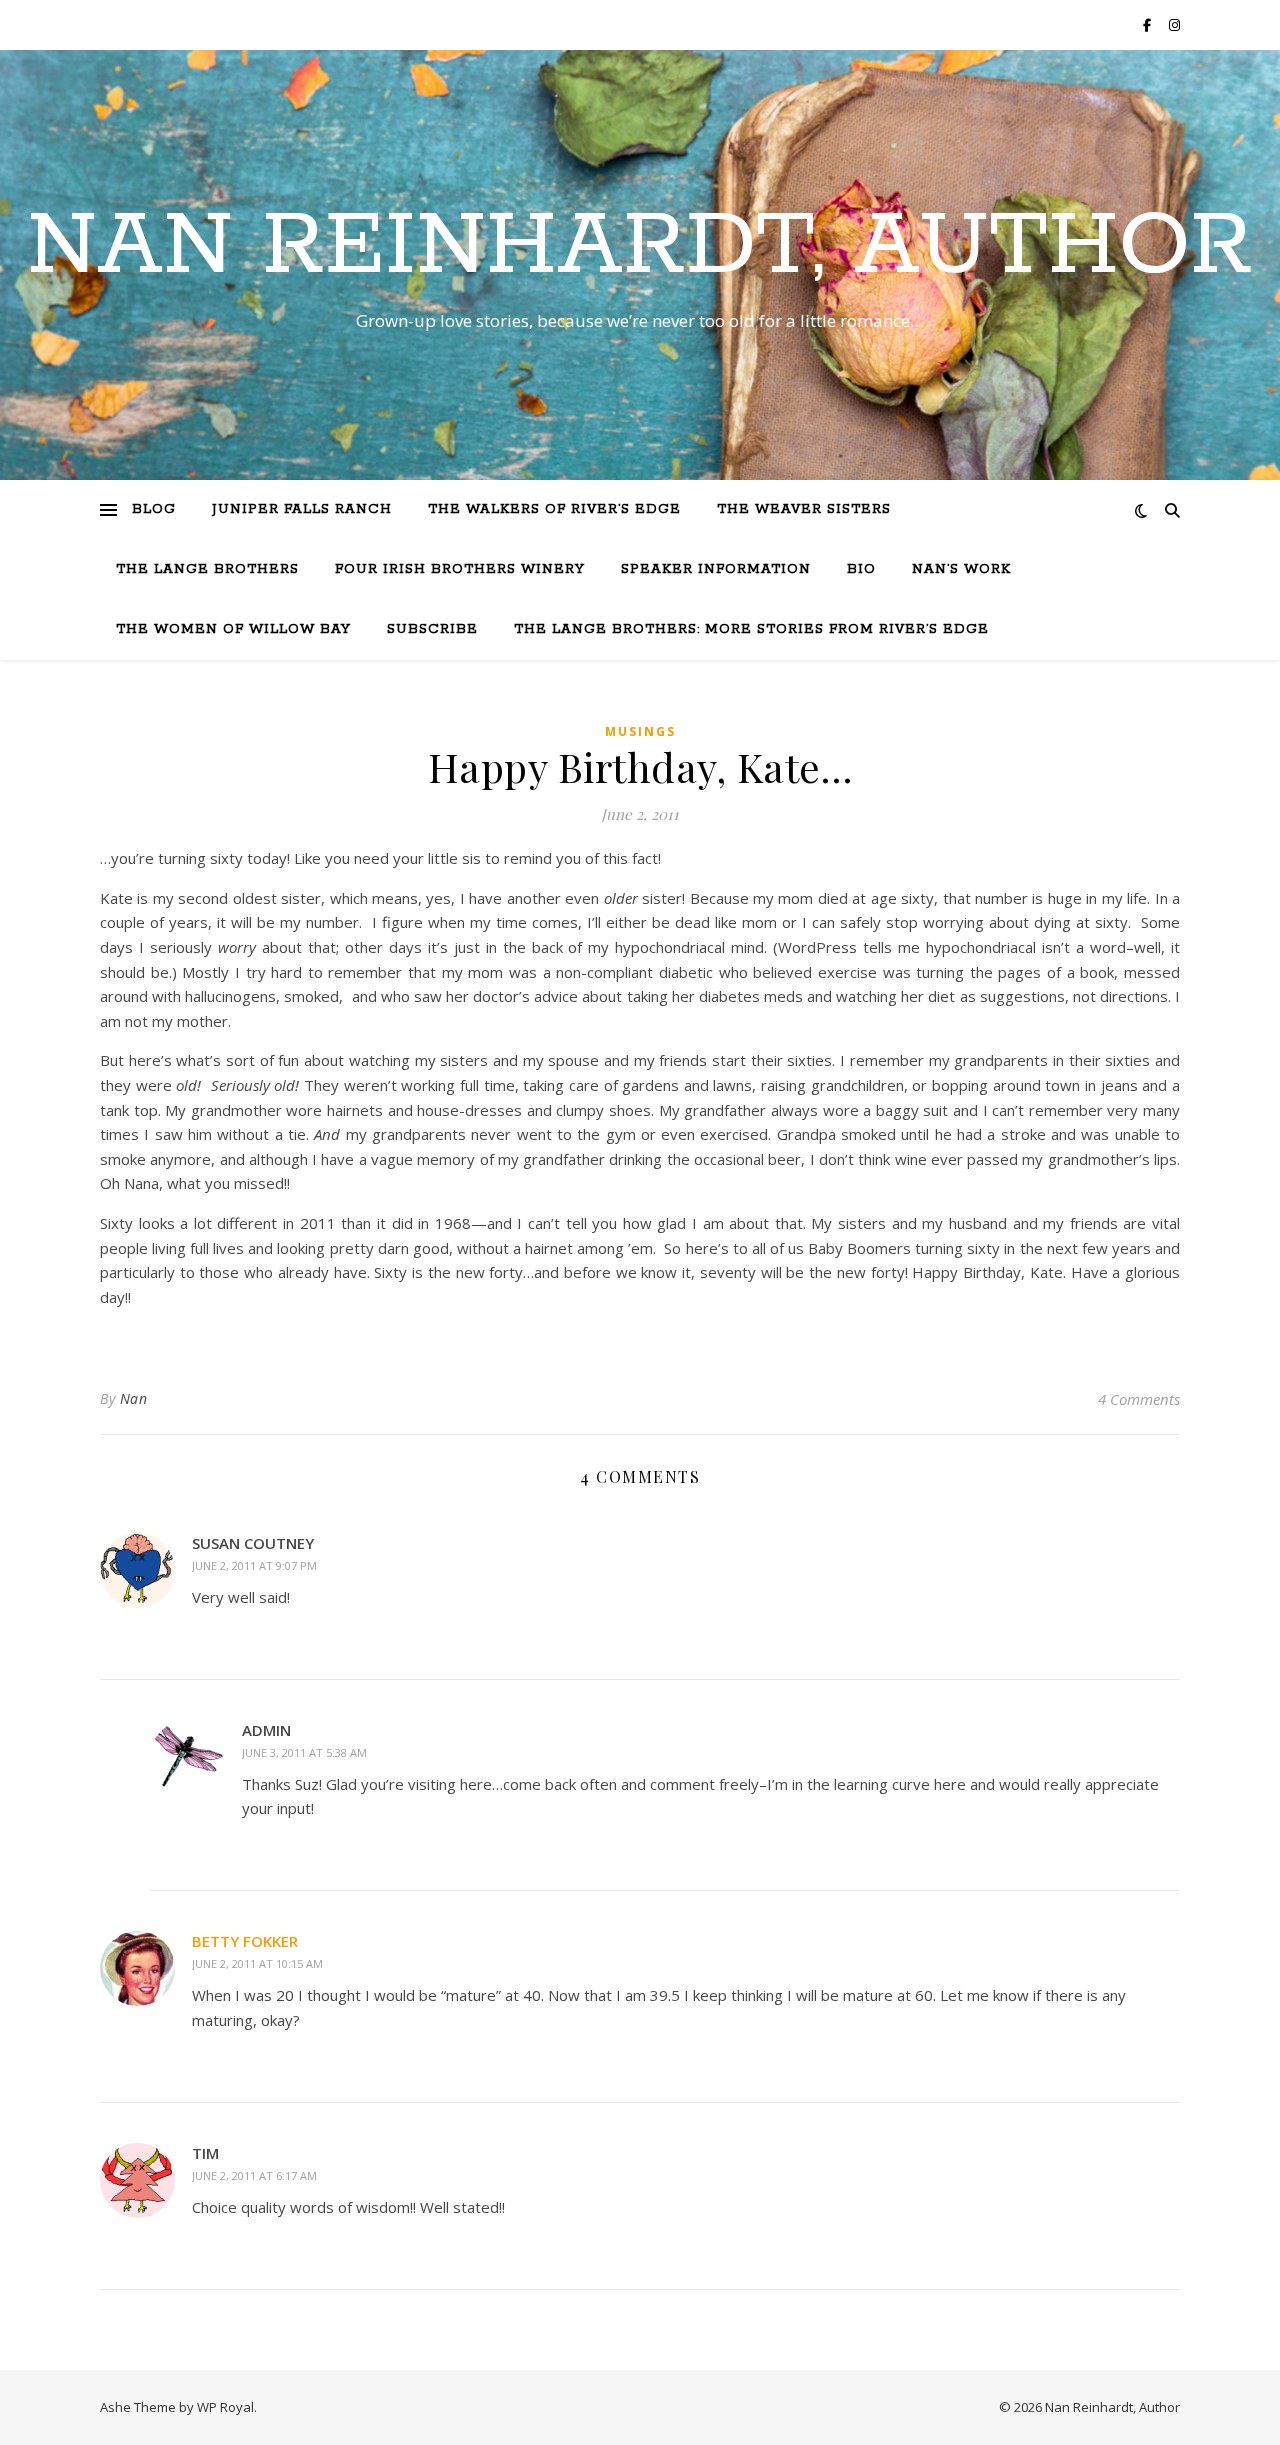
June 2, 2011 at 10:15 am (257, 1963)
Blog (154, 509)
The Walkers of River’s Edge (554, 509)
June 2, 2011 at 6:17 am (254, 2175)
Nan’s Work (961, 569)
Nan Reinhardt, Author (640, 247)
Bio (861, 569)
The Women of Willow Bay (233, 629)
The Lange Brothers (207, 569)
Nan (134, 1398)
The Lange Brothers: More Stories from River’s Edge (751, 629)
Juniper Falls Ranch (302, 509)
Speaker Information (716, 569)
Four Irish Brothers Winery (460, 569)
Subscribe (432, 629)
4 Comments (1139, 1399)
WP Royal (225, 2407)
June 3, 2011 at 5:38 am (304, 1752)
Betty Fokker (245, 1941)
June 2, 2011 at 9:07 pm (254, 1565)
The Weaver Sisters (804, 509)
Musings (640, 731)
